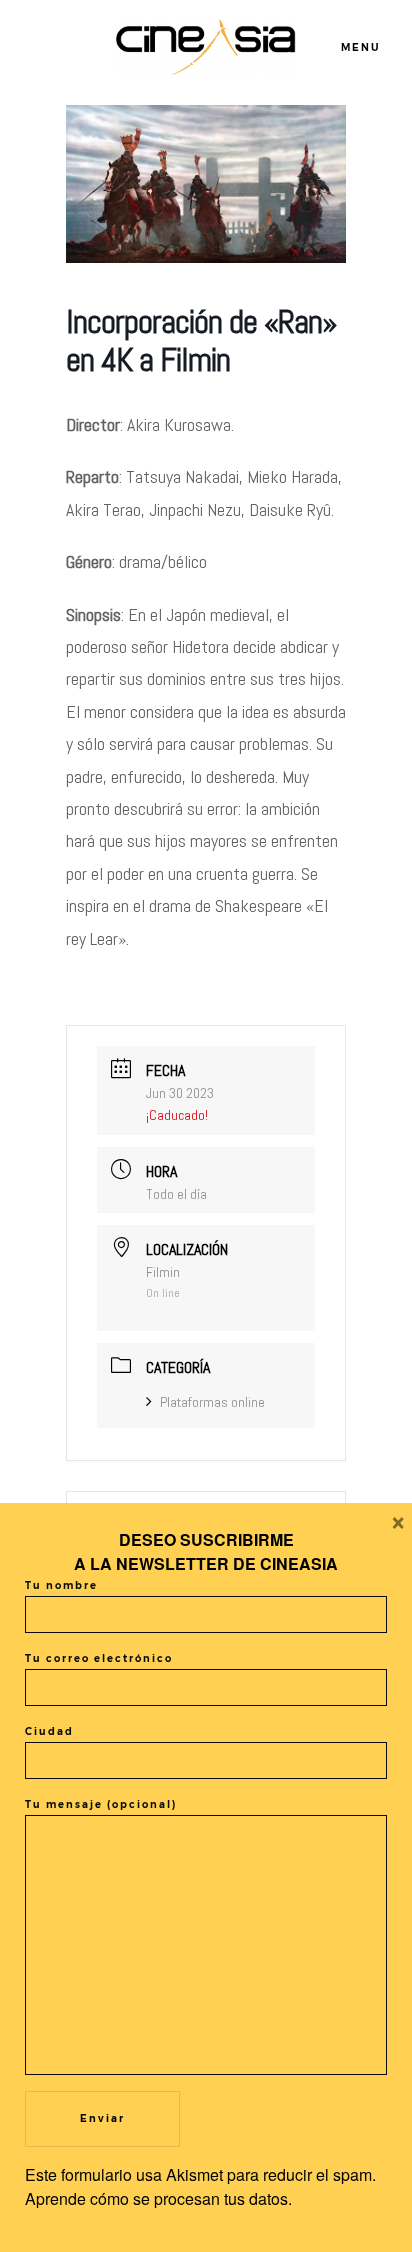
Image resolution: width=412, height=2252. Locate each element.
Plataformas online (212, 1402)
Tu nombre (61, 1585)
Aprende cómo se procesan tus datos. (158, 2198)
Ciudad (49, 1731)
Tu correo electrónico (99, 1658)
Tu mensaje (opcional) (101, 1804)
